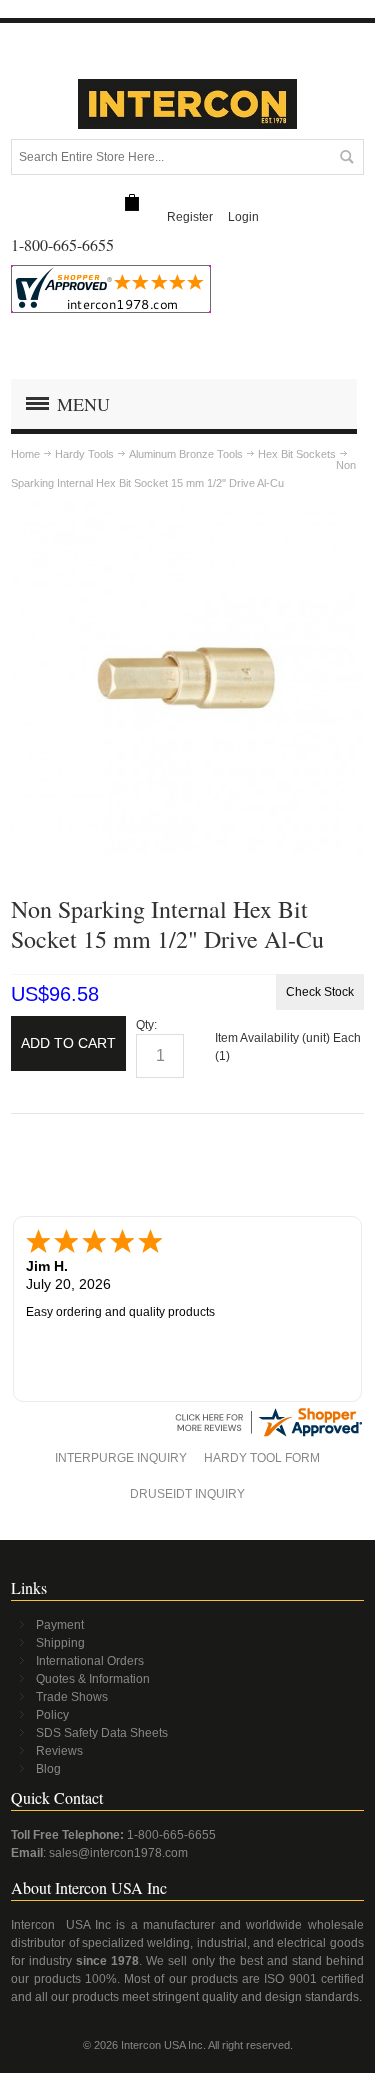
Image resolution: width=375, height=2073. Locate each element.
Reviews (59, 1751)
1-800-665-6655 (171, 1835)
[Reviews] (268, 1413)
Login (243, 217)
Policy (52, 1715)
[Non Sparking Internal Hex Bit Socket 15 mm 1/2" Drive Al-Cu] (187, 511)
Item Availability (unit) (272, 1038)
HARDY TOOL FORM (262, 1458)
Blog (48, 1769)
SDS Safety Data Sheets (102, 1733)
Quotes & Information (93, 1679)
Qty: (146, 1025)
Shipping (60, 1643)
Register (190, 217)
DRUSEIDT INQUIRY (187, 1494)
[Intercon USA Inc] (188, 104)
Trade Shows (72, 1697)
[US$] (132, 203)
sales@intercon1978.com (118, 1853)
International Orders (90, 1661)
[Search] (346, 157)
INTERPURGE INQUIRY (121, 1458)
